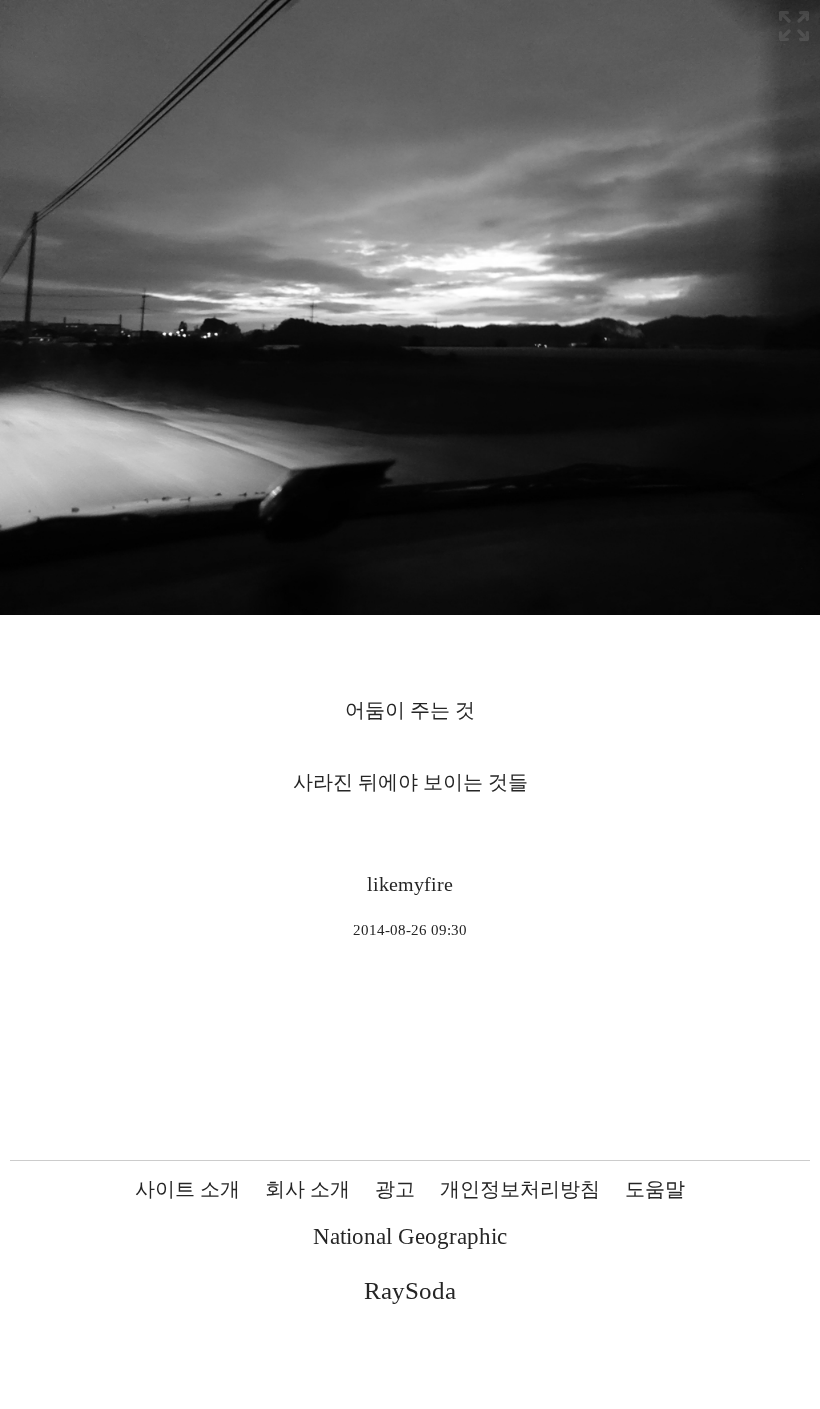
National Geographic (410, 1236)
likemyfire (410, 884)
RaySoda (410, 1290)
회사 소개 (307, 1189)
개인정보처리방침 (520, 1189)
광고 (395, 1189)
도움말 (655, 1189)
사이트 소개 (187, 1189)
